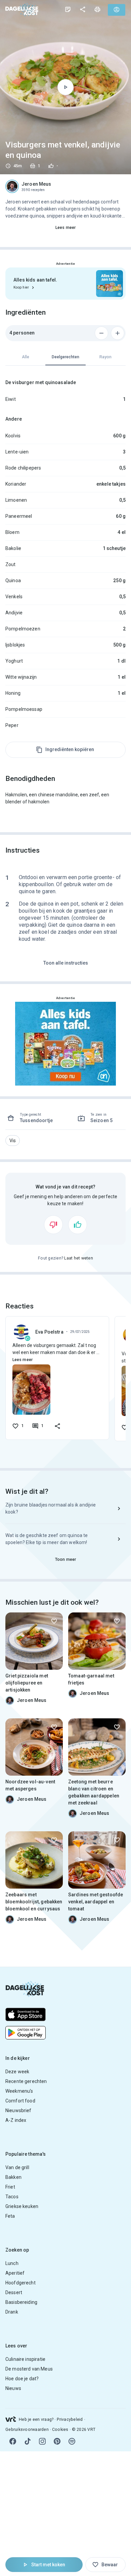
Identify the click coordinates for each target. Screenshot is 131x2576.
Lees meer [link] (65, 228)
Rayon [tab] (105, 357)
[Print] (97, 9)
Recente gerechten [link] (26, 2081)
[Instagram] (42, 2441)
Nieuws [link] (13, 2388)
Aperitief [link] (15, 2273)
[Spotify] (72, 2441)
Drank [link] (12, 2312)
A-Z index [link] (16, 2120)
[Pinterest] (57, 2441)
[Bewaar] (54, 1621)
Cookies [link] (60, 2430)
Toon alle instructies (66, 963)
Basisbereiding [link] (21, 2302)
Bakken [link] (13, 2177)
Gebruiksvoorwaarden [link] (27, 2430)
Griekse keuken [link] (22, 2206)
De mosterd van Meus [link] (29, 2369)
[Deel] (83, 9)
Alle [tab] (26, 357)
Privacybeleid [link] (70, 2419)
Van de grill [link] (17, 2167)
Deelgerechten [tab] (65, 357)
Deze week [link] (17, 2072)
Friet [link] (10, 2187)
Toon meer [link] (65, 1559)
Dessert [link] (14, 2292)
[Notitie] (68, 9)
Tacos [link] (12, 2197)
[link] (22, 10)
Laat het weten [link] (79, 1258)
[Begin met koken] (65, 87)
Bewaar (110, 2565)
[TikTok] (28, 2441)
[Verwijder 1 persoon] (101, 333)
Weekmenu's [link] (19, 2091)
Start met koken (48, 2565)
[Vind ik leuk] (78, 1225)
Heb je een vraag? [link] (36, 2419)
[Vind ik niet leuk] (53, 1225)
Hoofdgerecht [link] (20, 2283)
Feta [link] (10, 2216)
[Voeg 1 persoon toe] (118, 333)
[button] (13, 1141)
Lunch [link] (12, 2263)
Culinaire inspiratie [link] (25, 2359)
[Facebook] (13, 2441)
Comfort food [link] (20, 2101)
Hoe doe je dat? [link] (22, 2379)
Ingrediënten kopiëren (70, 749)
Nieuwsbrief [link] (18, 2110)
